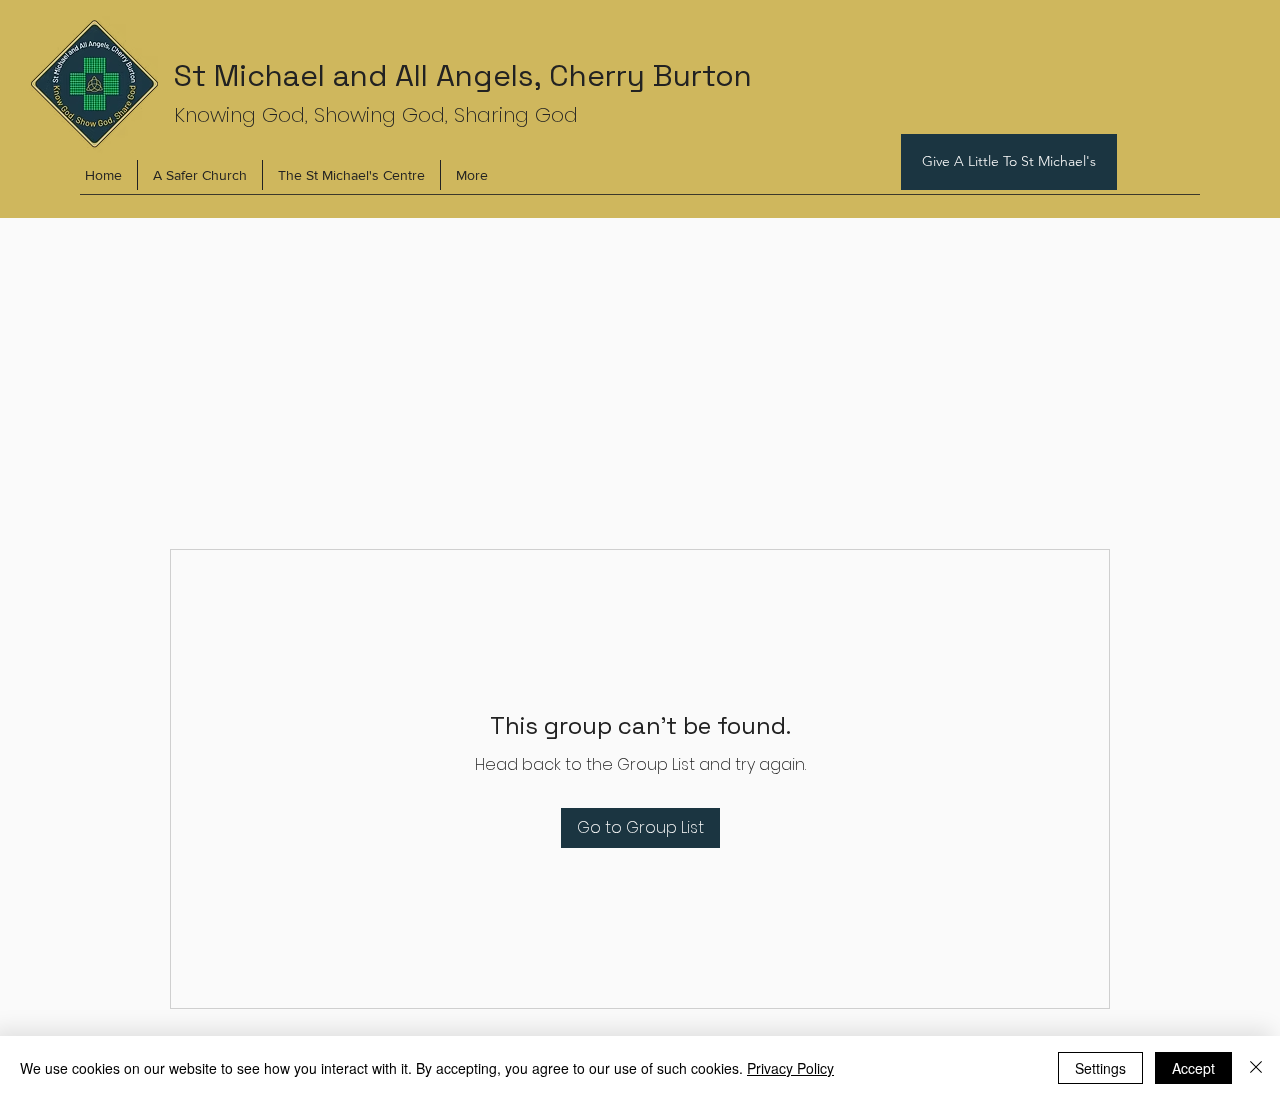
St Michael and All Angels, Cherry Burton (463, 75)
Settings (1100, 1068)
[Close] (1256, 1068)
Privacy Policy (790, 1068)
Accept (1193, 1068)
